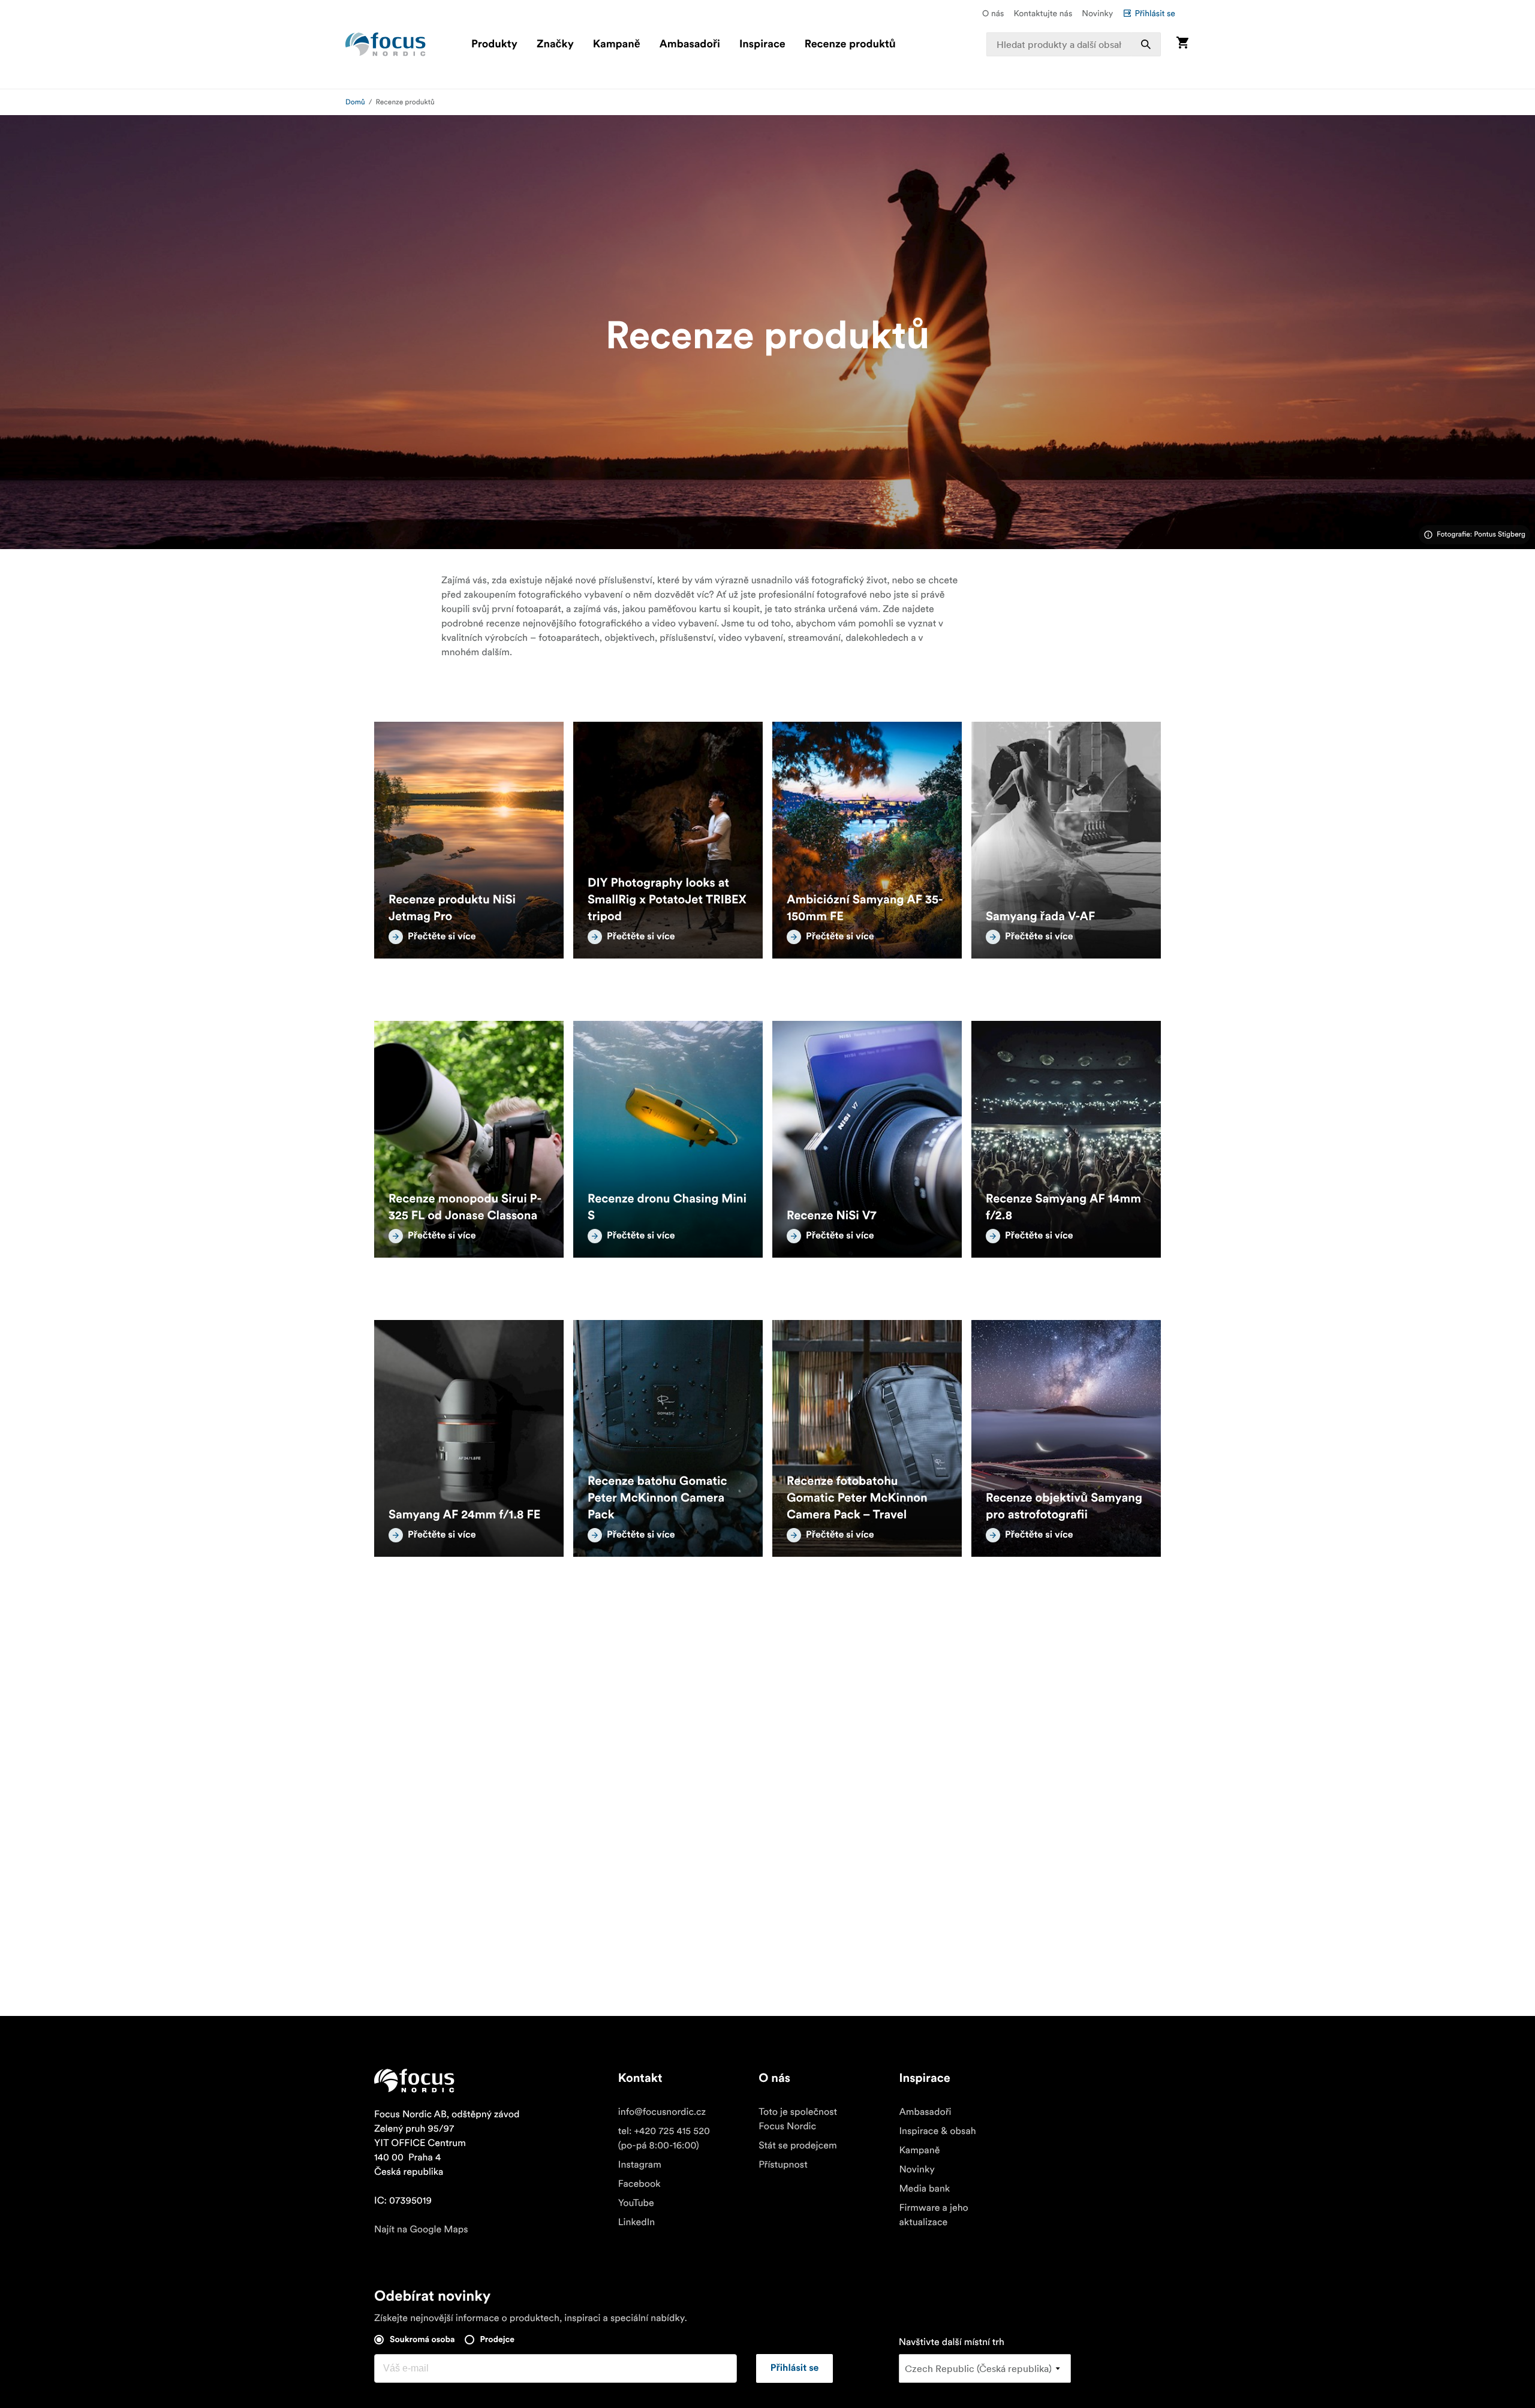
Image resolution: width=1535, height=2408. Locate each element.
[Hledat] (1146, 44)
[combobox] (1074, 44)
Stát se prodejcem (797, 2145)
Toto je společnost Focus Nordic (798, 2119)
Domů (355, 102)
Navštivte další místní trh (952, 2342)
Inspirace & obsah (937, 2131)
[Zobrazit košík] (1182, 44)
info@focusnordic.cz (662, 2112)
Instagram (640, 2165)
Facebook (639, 2184)
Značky (555, 44)
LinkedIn (636, 2222)
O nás (993, 13)
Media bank (924, 2189)
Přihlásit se (1155, 13)
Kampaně (617, 44)
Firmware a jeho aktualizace (934, 2215)
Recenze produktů (850, 44)
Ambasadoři (690, 44)
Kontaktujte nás (1043, 13)
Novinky (1097, 13)
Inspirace (762, 44)
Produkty (494, 44)
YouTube (636, 2203)
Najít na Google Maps (421, 2229)
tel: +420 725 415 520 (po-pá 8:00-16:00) (664, 2138)
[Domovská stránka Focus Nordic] (386, 44)
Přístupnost (783, 2165)
